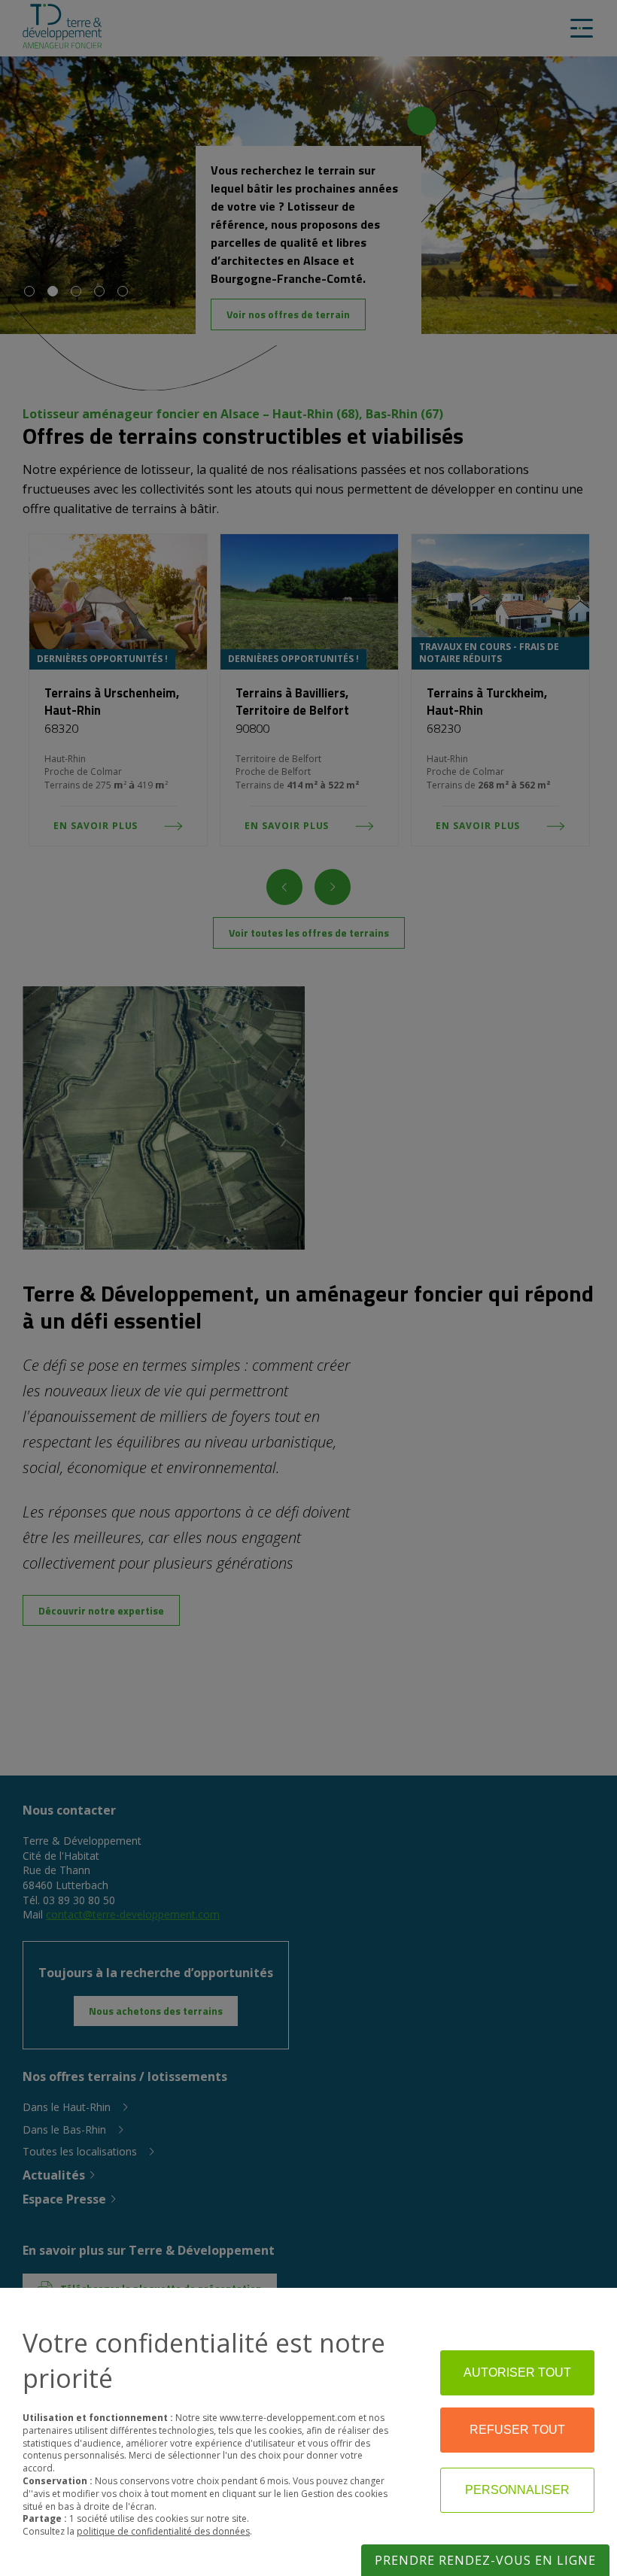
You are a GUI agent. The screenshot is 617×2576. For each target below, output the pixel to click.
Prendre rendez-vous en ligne (485, 2560)
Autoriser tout (517, 2372)
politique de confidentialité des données (163, 2531)
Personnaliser (517, 2490)
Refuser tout (517, 2430)
